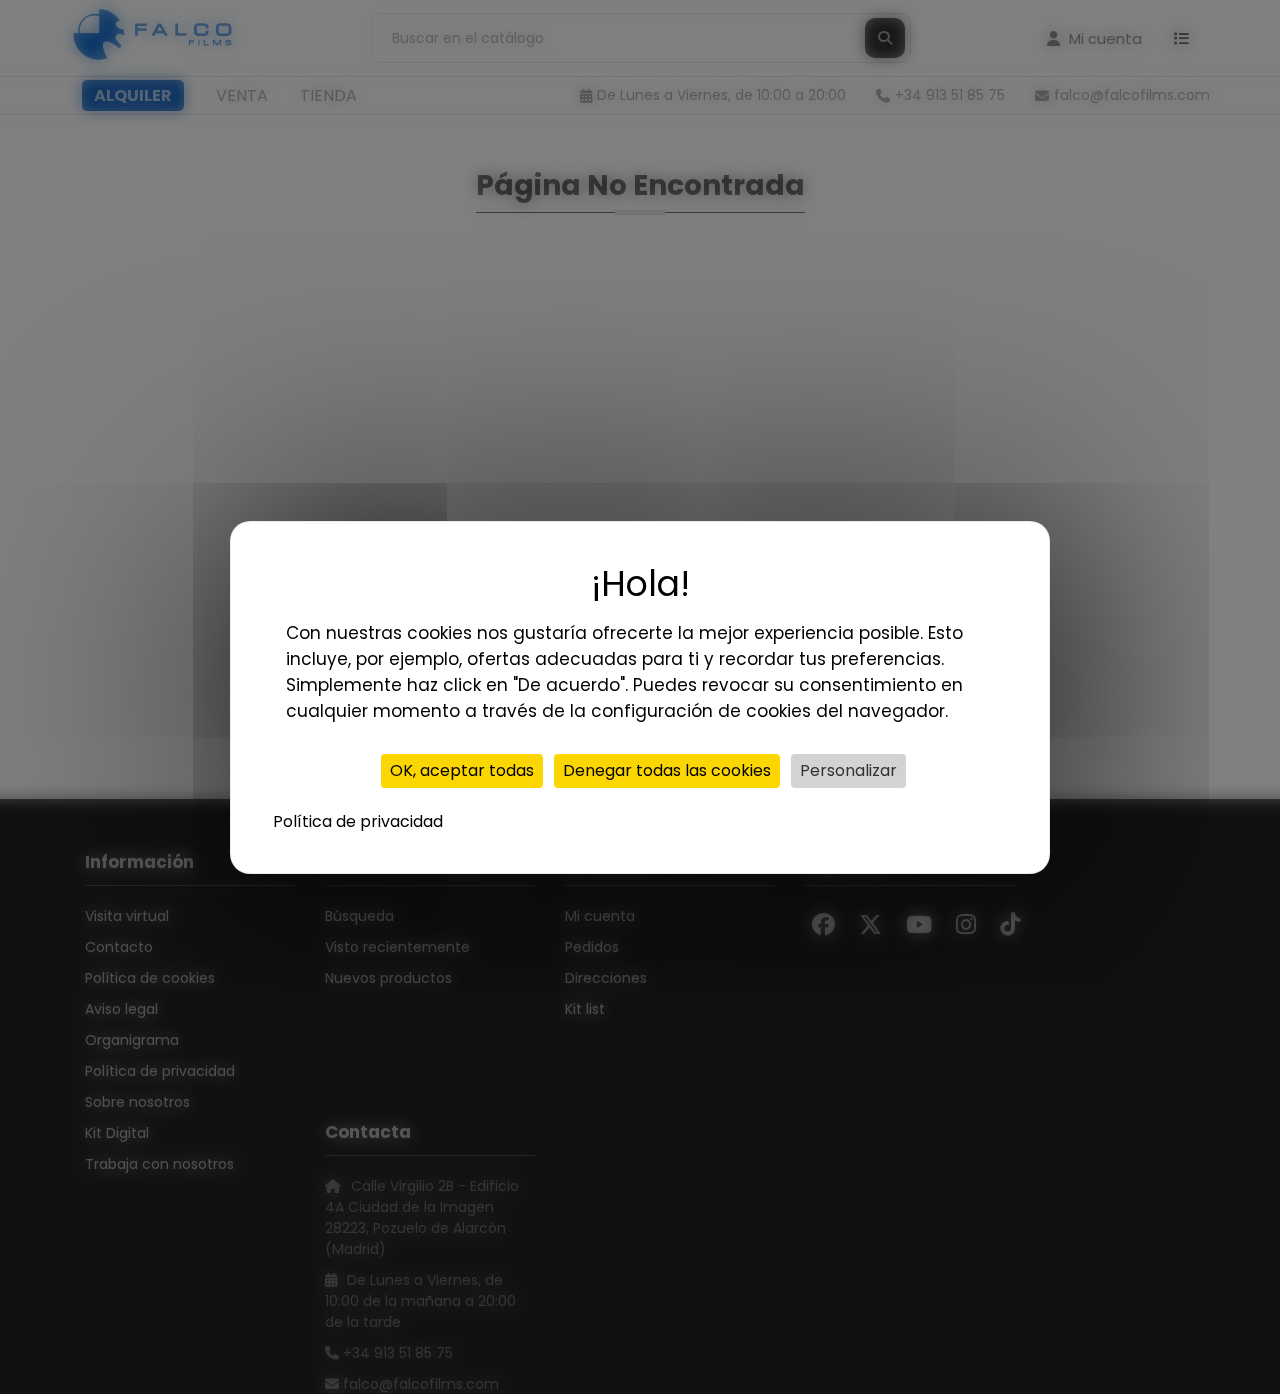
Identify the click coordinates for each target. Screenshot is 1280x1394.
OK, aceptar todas (462, 770)
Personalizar (848, 770)
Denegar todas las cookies (667, 770)
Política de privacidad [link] (358, 821)
